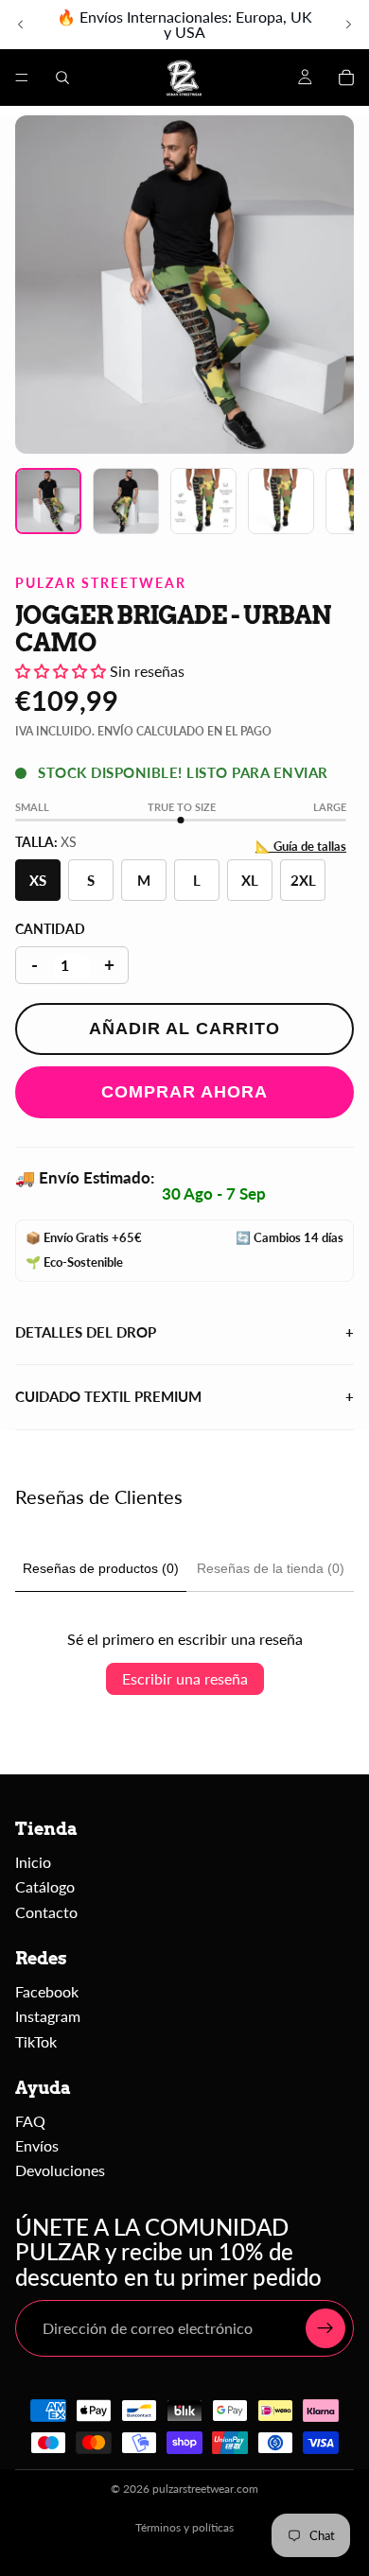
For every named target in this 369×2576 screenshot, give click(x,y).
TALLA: (46, 842)
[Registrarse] (325, 2328)
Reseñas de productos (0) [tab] (101, 1568)
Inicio (33, 1862)
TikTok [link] (36, 2041)
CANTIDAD (50, 929)
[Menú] (22, 78)
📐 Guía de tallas (301, 846)
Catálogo (45, 1886)
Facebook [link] (47, 1991)
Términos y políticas (184, 2527)
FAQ (30, 2121)
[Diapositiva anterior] (21, 25)
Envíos (37, 2145)
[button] (62, 671)
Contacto (46, 1912)
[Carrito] (346, 78)
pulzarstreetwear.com (205, 2489)
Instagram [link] (48, 2016)
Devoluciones (60, 2170)
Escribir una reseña (185, 1678)
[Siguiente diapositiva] (348, 25)
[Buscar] (62, 78)
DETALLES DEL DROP (184, 1332)
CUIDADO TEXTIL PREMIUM (184, 1396)
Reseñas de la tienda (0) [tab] (271, 1568)
